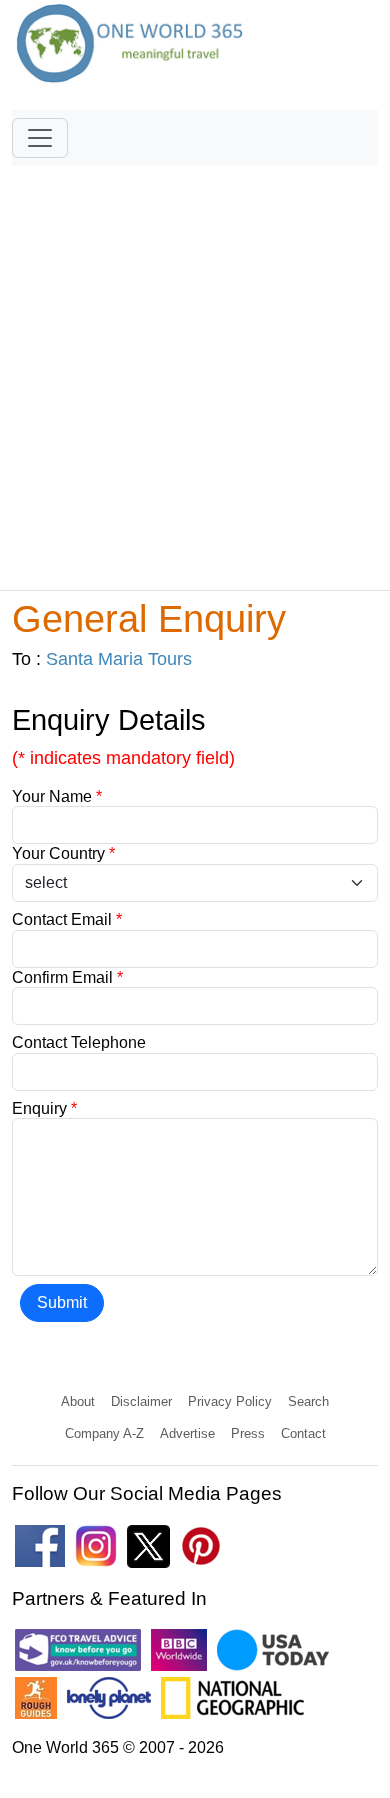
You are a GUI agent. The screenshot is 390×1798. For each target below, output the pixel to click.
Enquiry (44, 1108)
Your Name (57, 796)
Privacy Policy (230, 1401)
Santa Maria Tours (119, 659)
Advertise (187, 1433)
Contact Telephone (79, 1042)
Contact (303, 1433)
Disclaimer (141, 1401)
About (78, 1401)
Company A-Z (104, 1433)
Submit (62, 1302)
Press (248, 1433)
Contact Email (67, 919)
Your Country (63, 853)
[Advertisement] (195, 369)
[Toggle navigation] (40, 138)
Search (308, 1401)
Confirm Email (67, 977)
